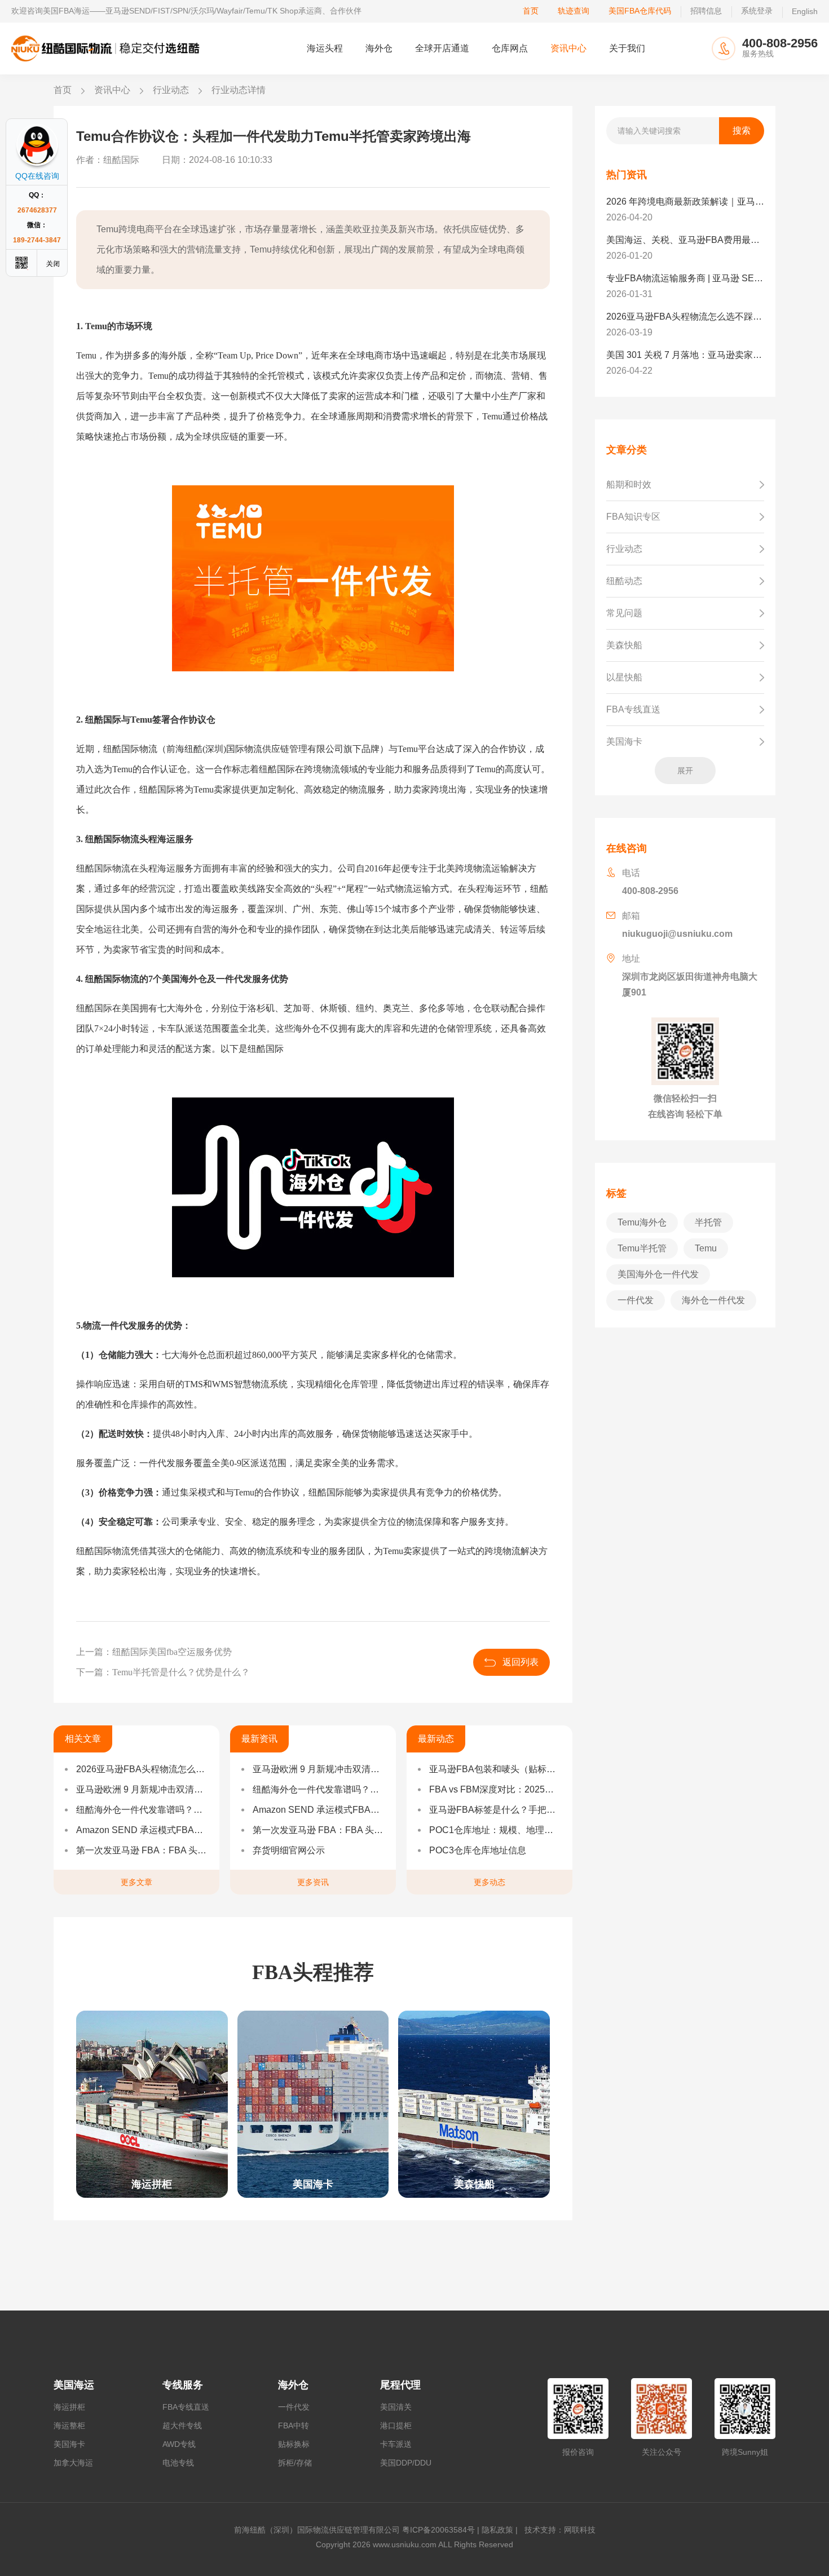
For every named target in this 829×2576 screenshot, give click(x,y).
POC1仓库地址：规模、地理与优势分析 (495, 1830)
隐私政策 (497, 2530)
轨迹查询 (574, 11)
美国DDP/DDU (406, 2463)
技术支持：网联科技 (558, 2530)
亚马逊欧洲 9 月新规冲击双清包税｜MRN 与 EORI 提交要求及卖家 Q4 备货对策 (142, 1789)
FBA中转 (294, 2425)
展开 (685, 771)
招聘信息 (706, 11)
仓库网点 (510, 48)
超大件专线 (182, 2425)
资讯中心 (568, 48)
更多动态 (490, 1882)
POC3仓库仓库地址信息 (478, 1850)
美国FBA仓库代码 (640, 11)
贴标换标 (294, 2444)
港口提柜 (396, 2425)
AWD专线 (179, 2444)
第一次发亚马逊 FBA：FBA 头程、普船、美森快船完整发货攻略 (142, 1850)
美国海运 (74, 2385)
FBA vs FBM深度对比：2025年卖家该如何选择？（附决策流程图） (495, 1789)
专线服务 (183, 2385)
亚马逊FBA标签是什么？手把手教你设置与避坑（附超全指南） (495, 1810)
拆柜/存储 (295, 2463)
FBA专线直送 (186, 2407)
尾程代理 (400, 2385)
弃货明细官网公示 (289, 1850)
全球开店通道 (442, 48)
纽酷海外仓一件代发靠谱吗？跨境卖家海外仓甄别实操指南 (142, 1810)
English (805, 11)
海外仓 (379, 48)
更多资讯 (313, 1882)
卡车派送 (396, 2444)
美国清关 (396, 2407)
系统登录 (757, 11)
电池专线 (178, 2463)
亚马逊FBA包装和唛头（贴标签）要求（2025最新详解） (495, 1769)
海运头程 (325, 48)
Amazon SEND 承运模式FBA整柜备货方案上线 (142, 1830)
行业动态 (171, 90)
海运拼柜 (69, 2407)
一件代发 (294, 2407)
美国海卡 (69, 2444)
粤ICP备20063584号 (438, 2530)
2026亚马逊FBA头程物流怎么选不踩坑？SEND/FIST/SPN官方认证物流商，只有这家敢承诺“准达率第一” (142, 1769)
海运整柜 (69, 2425)
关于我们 (627, 48)
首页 (531, 11)
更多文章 (136, 1882)
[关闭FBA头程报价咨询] (54, 263)
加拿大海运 (73, 2463)
